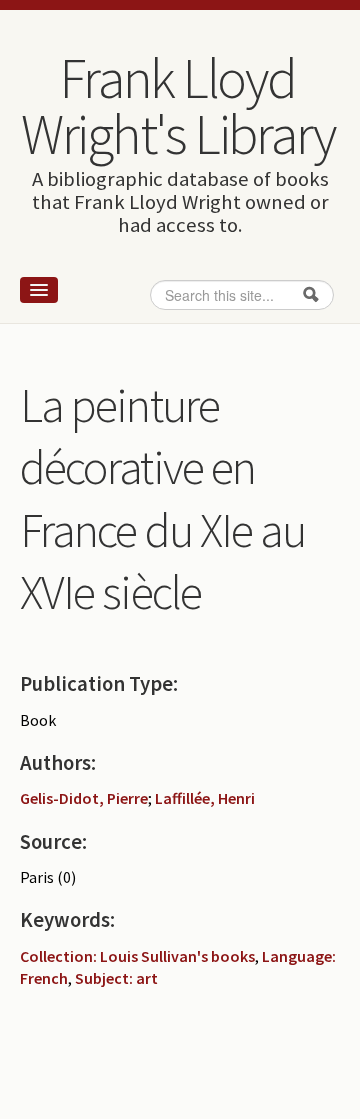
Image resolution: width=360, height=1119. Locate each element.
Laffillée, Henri (205, 798)
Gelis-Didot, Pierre (84, 798)
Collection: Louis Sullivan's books (137, 956)
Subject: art (116, 978)
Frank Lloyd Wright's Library (178, 106)
